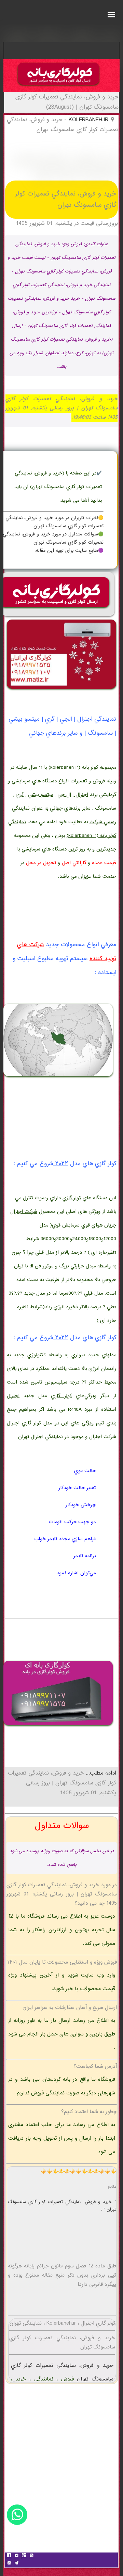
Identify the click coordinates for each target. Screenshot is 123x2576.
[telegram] (16, 2564)
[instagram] (9, 2564)
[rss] (31, 2556)
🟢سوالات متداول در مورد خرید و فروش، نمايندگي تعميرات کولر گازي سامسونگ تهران (53, 538)
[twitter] (16, 2556)
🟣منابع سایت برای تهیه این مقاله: (69, 551)
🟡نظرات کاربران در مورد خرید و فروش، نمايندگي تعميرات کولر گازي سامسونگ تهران (54, 522)
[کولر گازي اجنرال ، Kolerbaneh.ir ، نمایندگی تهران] (58, 87)
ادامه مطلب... (100, 1773)
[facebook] (9, 2556)
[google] (24, 2556)
